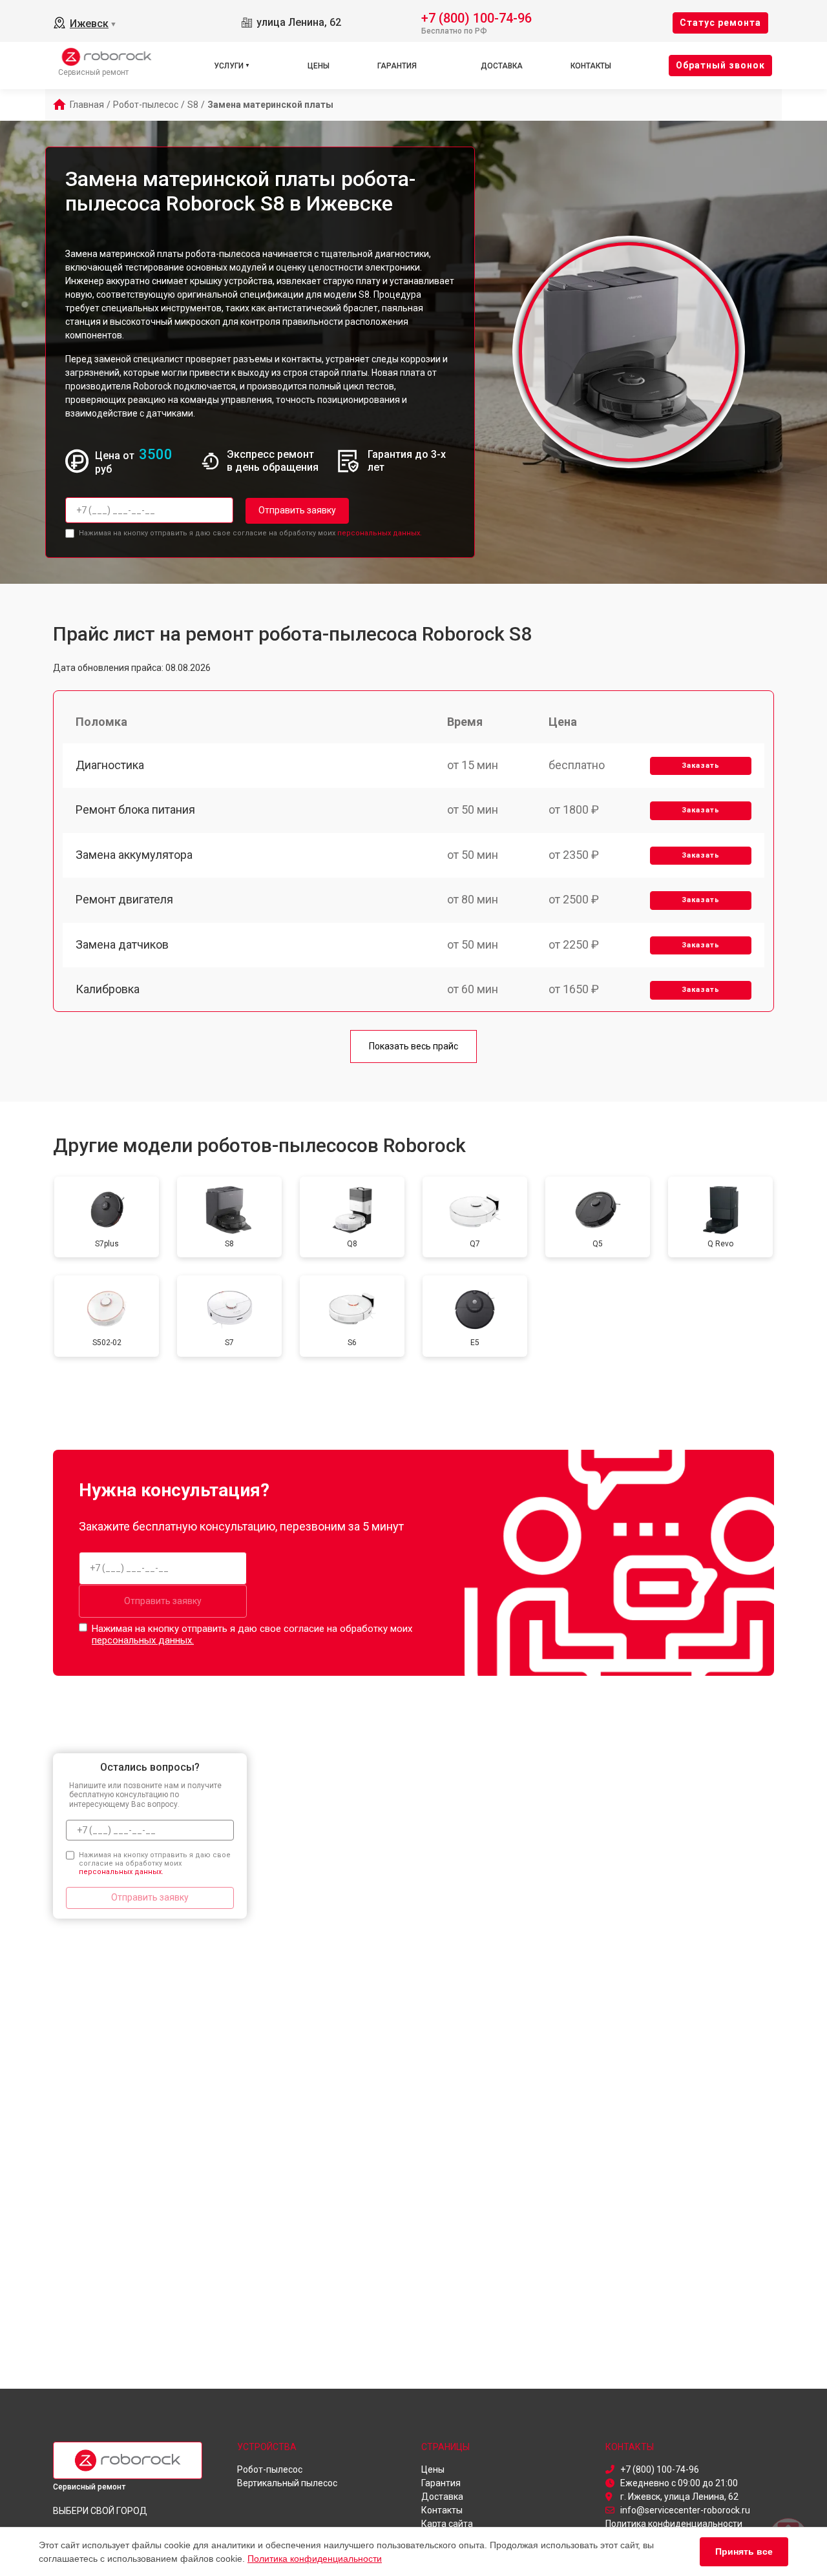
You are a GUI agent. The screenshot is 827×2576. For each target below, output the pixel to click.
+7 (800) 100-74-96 (476, 17)
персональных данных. (380, 533)
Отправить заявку (297, 510)
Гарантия (397, 66)
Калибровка (108, 989)
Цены (319, 66)
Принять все (744, 2551)
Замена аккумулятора (134, 855)
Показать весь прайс (413, 1046)
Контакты (591, 66)
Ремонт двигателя (124, 899)
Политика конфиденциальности (315, 2559)
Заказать (701, 766)
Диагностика (110, 765)
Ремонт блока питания (135, 809)
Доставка (502, 66)
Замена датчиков (122, 944)
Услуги (229, 66)
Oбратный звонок (720, 65)
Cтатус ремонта (720, 23)
